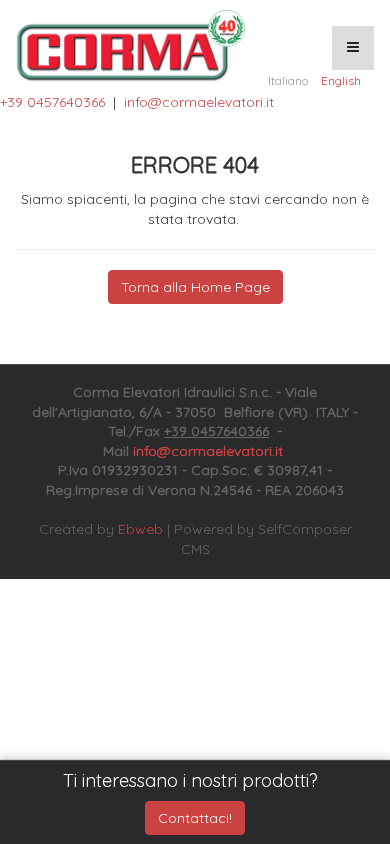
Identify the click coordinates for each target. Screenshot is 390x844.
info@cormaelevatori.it (199, 102)
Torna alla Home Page (195, 287)
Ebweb (140, 529)
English (341, 80)
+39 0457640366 (52, 102)
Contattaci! (195, 818)
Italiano (288, 80)
